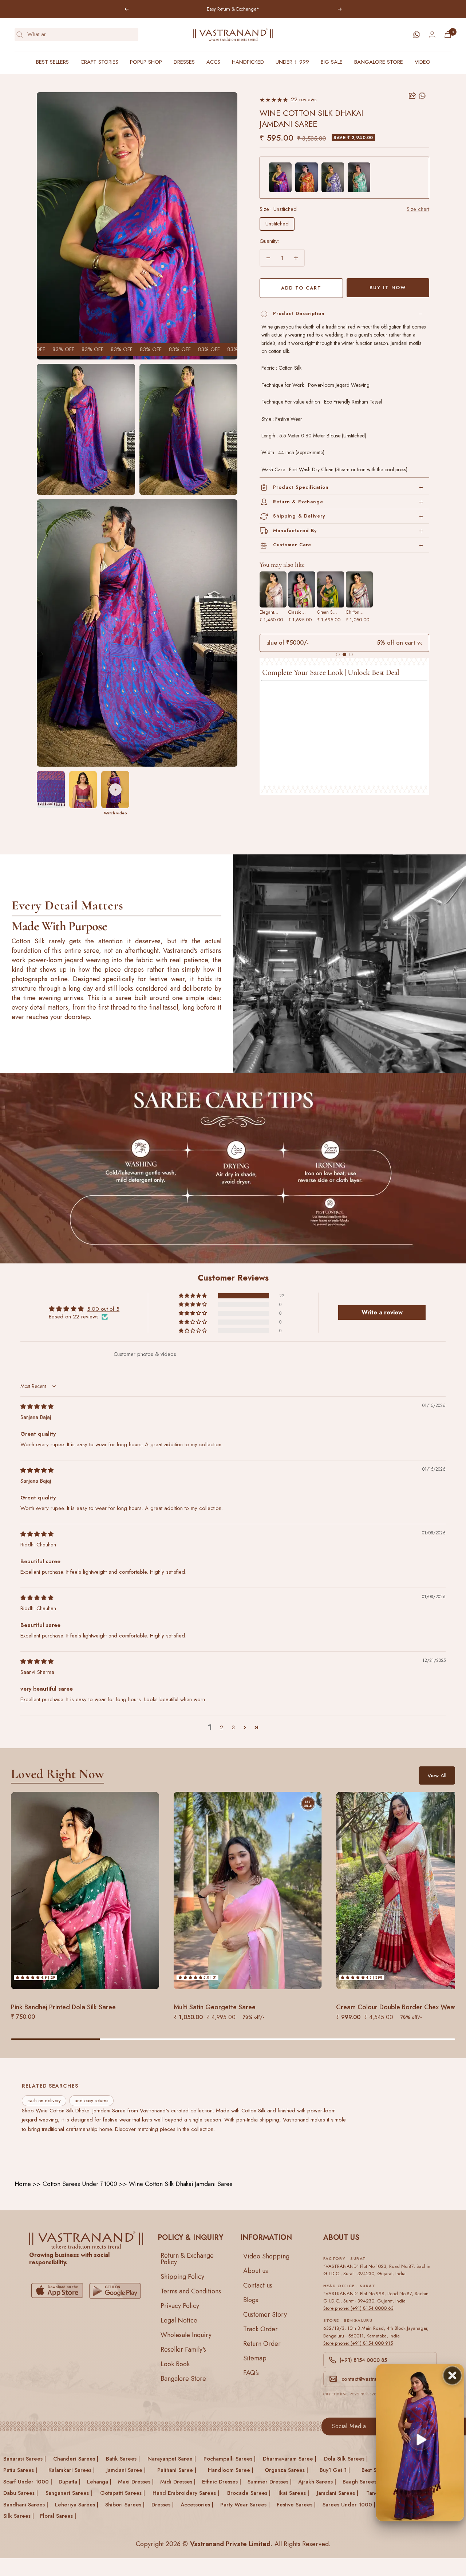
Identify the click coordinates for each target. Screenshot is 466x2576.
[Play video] (115, 790)
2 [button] (222, 1727)
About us (256, 2270)
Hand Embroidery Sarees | (186, 2493)
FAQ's (251, 2372)
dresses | (163, 2504)
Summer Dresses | (270, 2481)
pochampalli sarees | (230, 2458)
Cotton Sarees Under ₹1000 (80, 2184)
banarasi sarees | (25, 2458)
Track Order (260, 2329)
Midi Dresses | (178, 2481)
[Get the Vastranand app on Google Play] (115, 2291)
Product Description (299, 313)
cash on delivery (44, 2101)
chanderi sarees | (76, 2458)
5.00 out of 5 (103, 1309)
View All (437, 1775)
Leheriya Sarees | (77, 2504)
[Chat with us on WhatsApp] (416, 35)
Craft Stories (99, 62)
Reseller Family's (183, 2349)
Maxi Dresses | (136, 2481)
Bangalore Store (379, 62)
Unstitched (277, 224)
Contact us (258, 2285)
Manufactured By (295, 530)
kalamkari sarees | (72, 2470)
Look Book (175, 2364)
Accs (213, 62)
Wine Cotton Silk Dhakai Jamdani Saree (181, 2184)
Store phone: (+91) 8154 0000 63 (358, 2308)
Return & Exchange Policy (187, 2258)
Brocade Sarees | (249, 2493)
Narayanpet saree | (172, 2458)
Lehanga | (99, 2481)
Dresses (184, 62)
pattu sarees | (20, 2470)
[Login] (432, 34)
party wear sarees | (245, 2504)
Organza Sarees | (286, 2470)
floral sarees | (58, 2516)
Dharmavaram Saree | (290, 2458)
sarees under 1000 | (349, 2504)
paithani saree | (177, 2470)
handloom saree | (231, 2470)
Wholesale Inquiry (186, 2335)
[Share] (412, 96)
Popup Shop (146, 62)
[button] (193, 1295)
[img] (37, 1407)
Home (23, 2184)
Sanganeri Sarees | (69, 2493)
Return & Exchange (298, 502)
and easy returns (91, 2101)
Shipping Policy (182, 2276)
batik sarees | (123, 2458)
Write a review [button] (382, 1312)
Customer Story (265, 2314)
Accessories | (197, 2504)
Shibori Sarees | (125, 2504)
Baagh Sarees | (361, 2481)
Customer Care (292, 545)
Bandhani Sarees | (26, 2504)
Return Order (262, 2343)
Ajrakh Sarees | (317, 2481)
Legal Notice (179, 2320)
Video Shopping (266, 2256)
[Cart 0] (448, 34)
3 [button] (233, 1727)
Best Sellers (52, 62)
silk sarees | (19, 2516)
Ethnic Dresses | (222, 2481)
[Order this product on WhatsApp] (422, 96)
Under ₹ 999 (292, 62)
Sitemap (255, 2358)
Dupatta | (70, 2481)
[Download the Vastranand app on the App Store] (57, 2291)
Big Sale (332, 62)
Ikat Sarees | (294, 2493)
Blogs (251, 2300)
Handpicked (248, 62)
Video (422, 62)
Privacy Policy (180, 2305)
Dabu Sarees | (21, 2493)
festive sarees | (296, 2504)
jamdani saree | (126, 2470)
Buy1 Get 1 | (335, 2470)
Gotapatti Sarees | (123, 2493)
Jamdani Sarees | (337, 2493)
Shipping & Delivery (299, 516)
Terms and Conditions (191, 2291)
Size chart (418, 209)
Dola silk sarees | (346, 2458)
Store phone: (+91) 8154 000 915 (358, 2343)
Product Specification (301, 487)
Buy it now (388, 288)
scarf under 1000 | (28, 2481)
